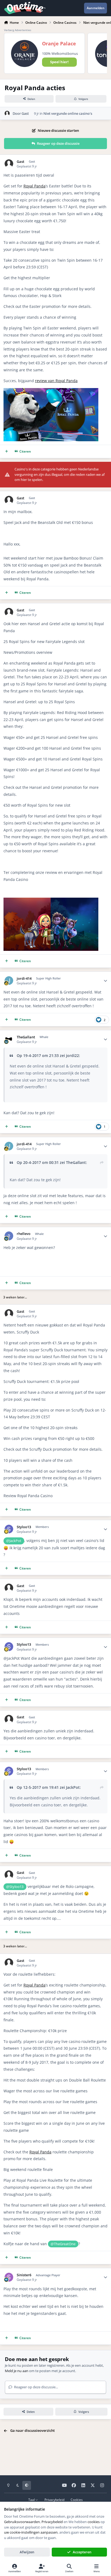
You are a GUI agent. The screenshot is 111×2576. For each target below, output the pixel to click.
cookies (94, 2522)
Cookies (77, 2500)
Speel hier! (59, 62)
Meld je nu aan (17, 2371)
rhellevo (24, 1234)
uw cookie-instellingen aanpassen (31, 2532)
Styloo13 (24, 1527)
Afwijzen (27, 2552)
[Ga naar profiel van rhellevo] (9, 1236)
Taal (32, 2500)
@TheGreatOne (63, 2244)
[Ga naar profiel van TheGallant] (9, 1039)
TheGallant (26, 1037)
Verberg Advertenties (18, 30)
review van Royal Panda (56, 381)
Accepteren (82, 2552)
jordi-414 (24, 979)
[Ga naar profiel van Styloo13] (9, 1529)
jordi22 (72, 1055)
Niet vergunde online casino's (68, 113)
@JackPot (14, 1541)
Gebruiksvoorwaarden (22, 2522)
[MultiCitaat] (7, 451)
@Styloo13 (15, 1887)
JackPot (73, 1787)
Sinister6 (24, 2275)
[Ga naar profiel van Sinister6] (9, 2277)
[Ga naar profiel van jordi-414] (9, 981)
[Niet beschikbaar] (51, 391)
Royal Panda (34, 186)
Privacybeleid (54, 2500)
